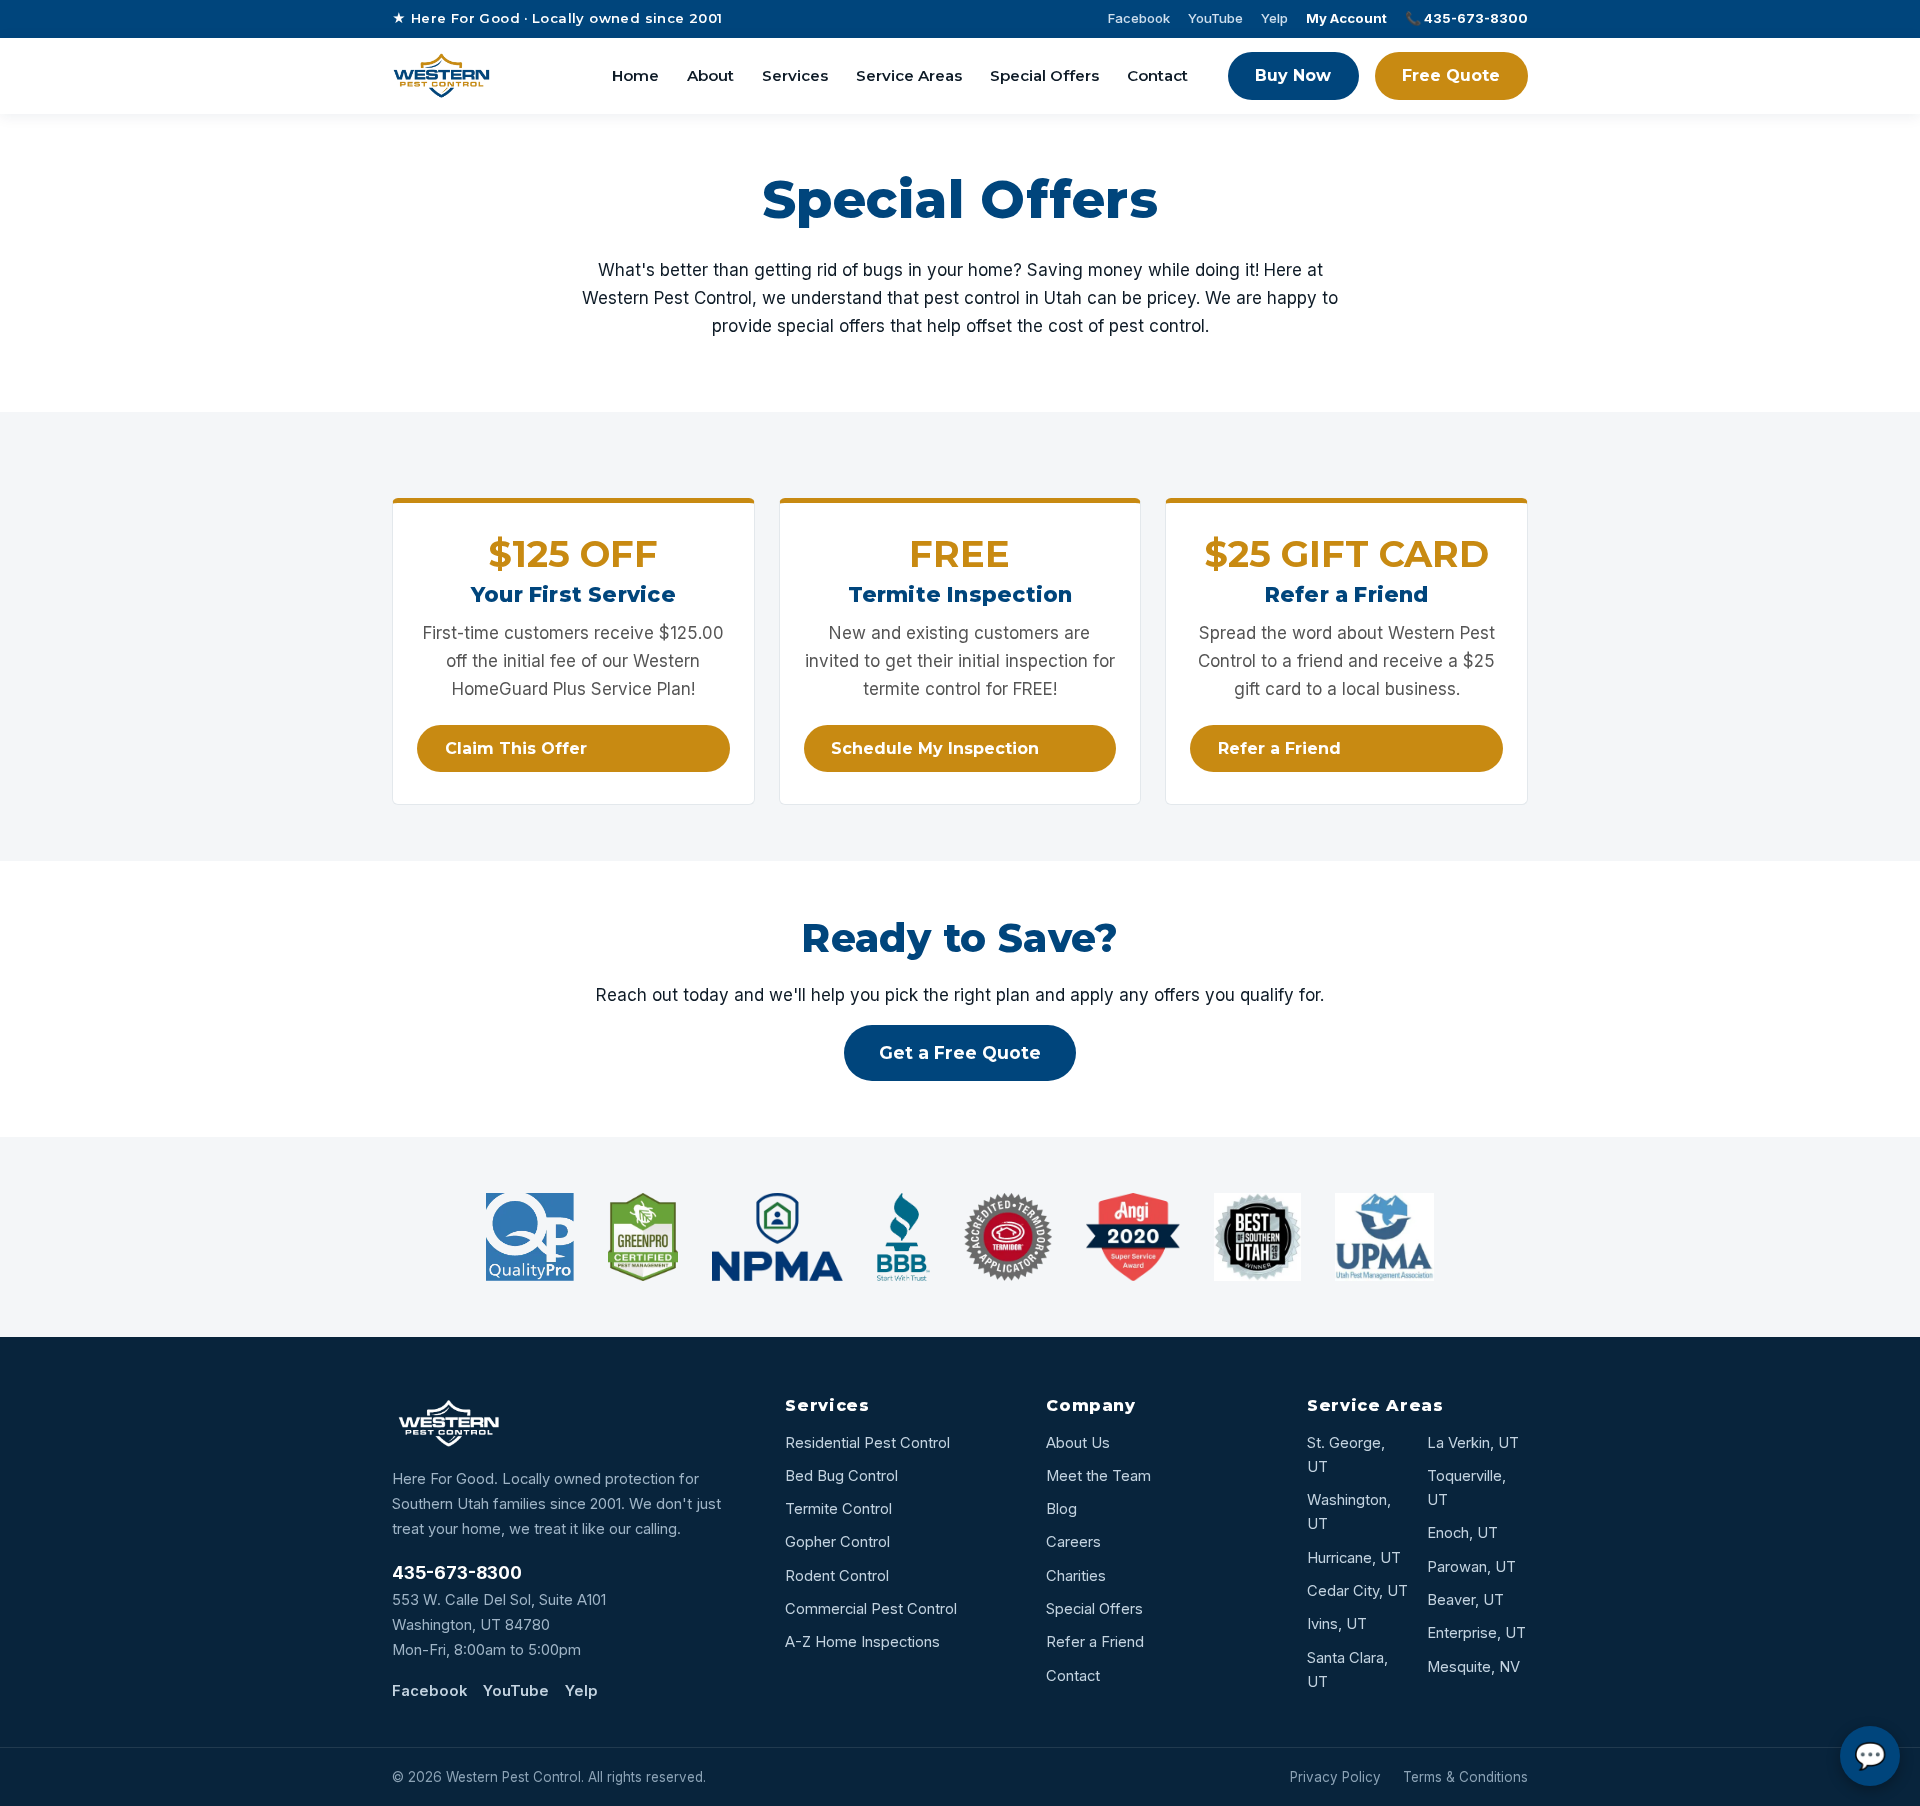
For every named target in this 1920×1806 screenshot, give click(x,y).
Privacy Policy (1335, 1777)
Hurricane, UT (1354, 1558)
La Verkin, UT (1473, 1443)
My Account (1346, 18)
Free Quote (1451, 75)
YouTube (1215, 18)
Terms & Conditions (1465, 1777)
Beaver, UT (1465, 1600)
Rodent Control (837, 1576)
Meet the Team (1098, 1476)
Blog (1061, 1509)
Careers (1073, 1542)
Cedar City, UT (1357, 1591)
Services (795, 75)
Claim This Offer (516, 748)
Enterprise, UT (1476, 1633)
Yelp (1274, 18)
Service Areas (909, 75)
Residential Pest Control (867, 1443)
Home (635, 75)
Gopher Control (837, 1542)
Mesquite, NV (1473, 1667)
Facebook (1139, 18)
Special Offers (1044, 75)
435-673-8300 (457, 1572)
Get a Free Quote (960, 1052)
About (710, 75)
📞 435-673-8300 (1466, 18)
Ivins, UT (1337, 1624)
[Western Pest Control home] (441, 76)
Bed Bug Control (841, 1476)
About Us (1078, 1443)
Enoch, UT (1462, 1533)
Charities (1076, 1576)
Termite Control (838, 1509)
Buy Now (1293, 75)
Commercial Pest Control (871, 1609)
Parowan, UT (1471, 1567)
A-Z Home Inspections (862, 1642)
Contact (1157, 75)
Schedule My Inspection (935, 748)
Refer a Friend (1279, 748)
